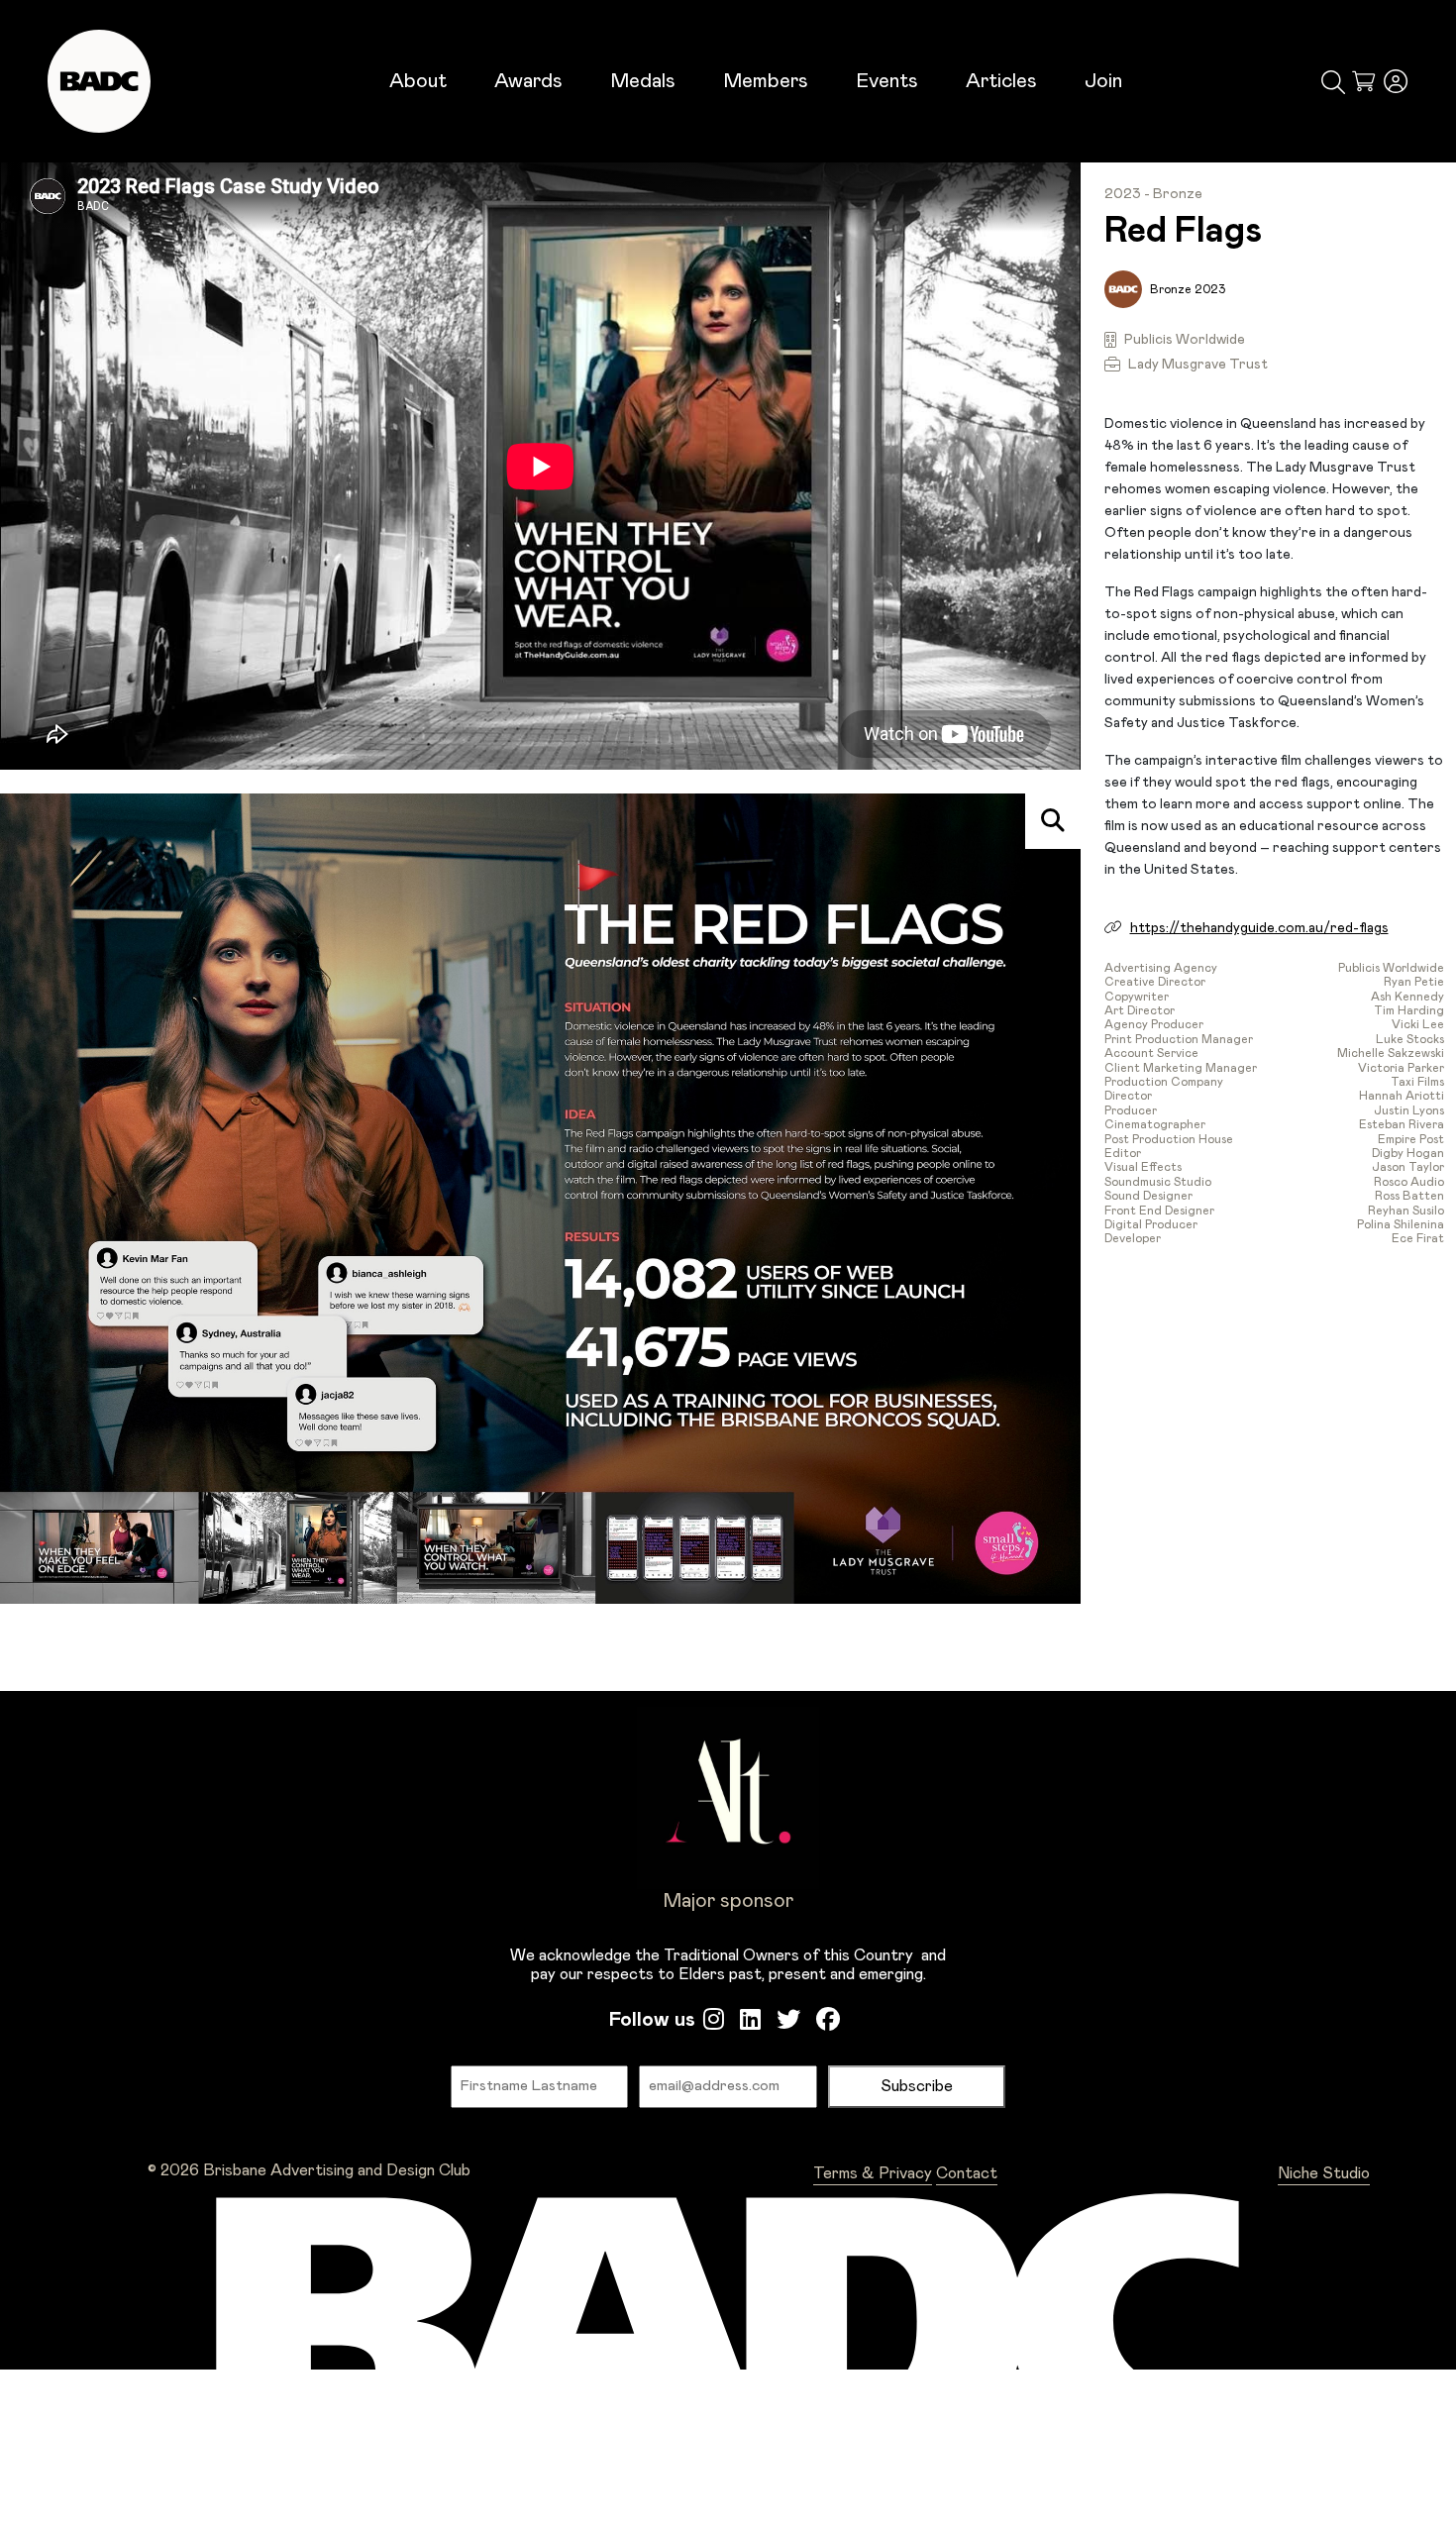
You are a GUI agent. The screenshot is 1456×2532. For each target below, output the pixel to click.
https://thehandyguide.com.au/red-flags (1259, 928)
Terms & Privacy (873, 2173)
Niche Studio (1324, 2173)
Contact (967, 2173)
